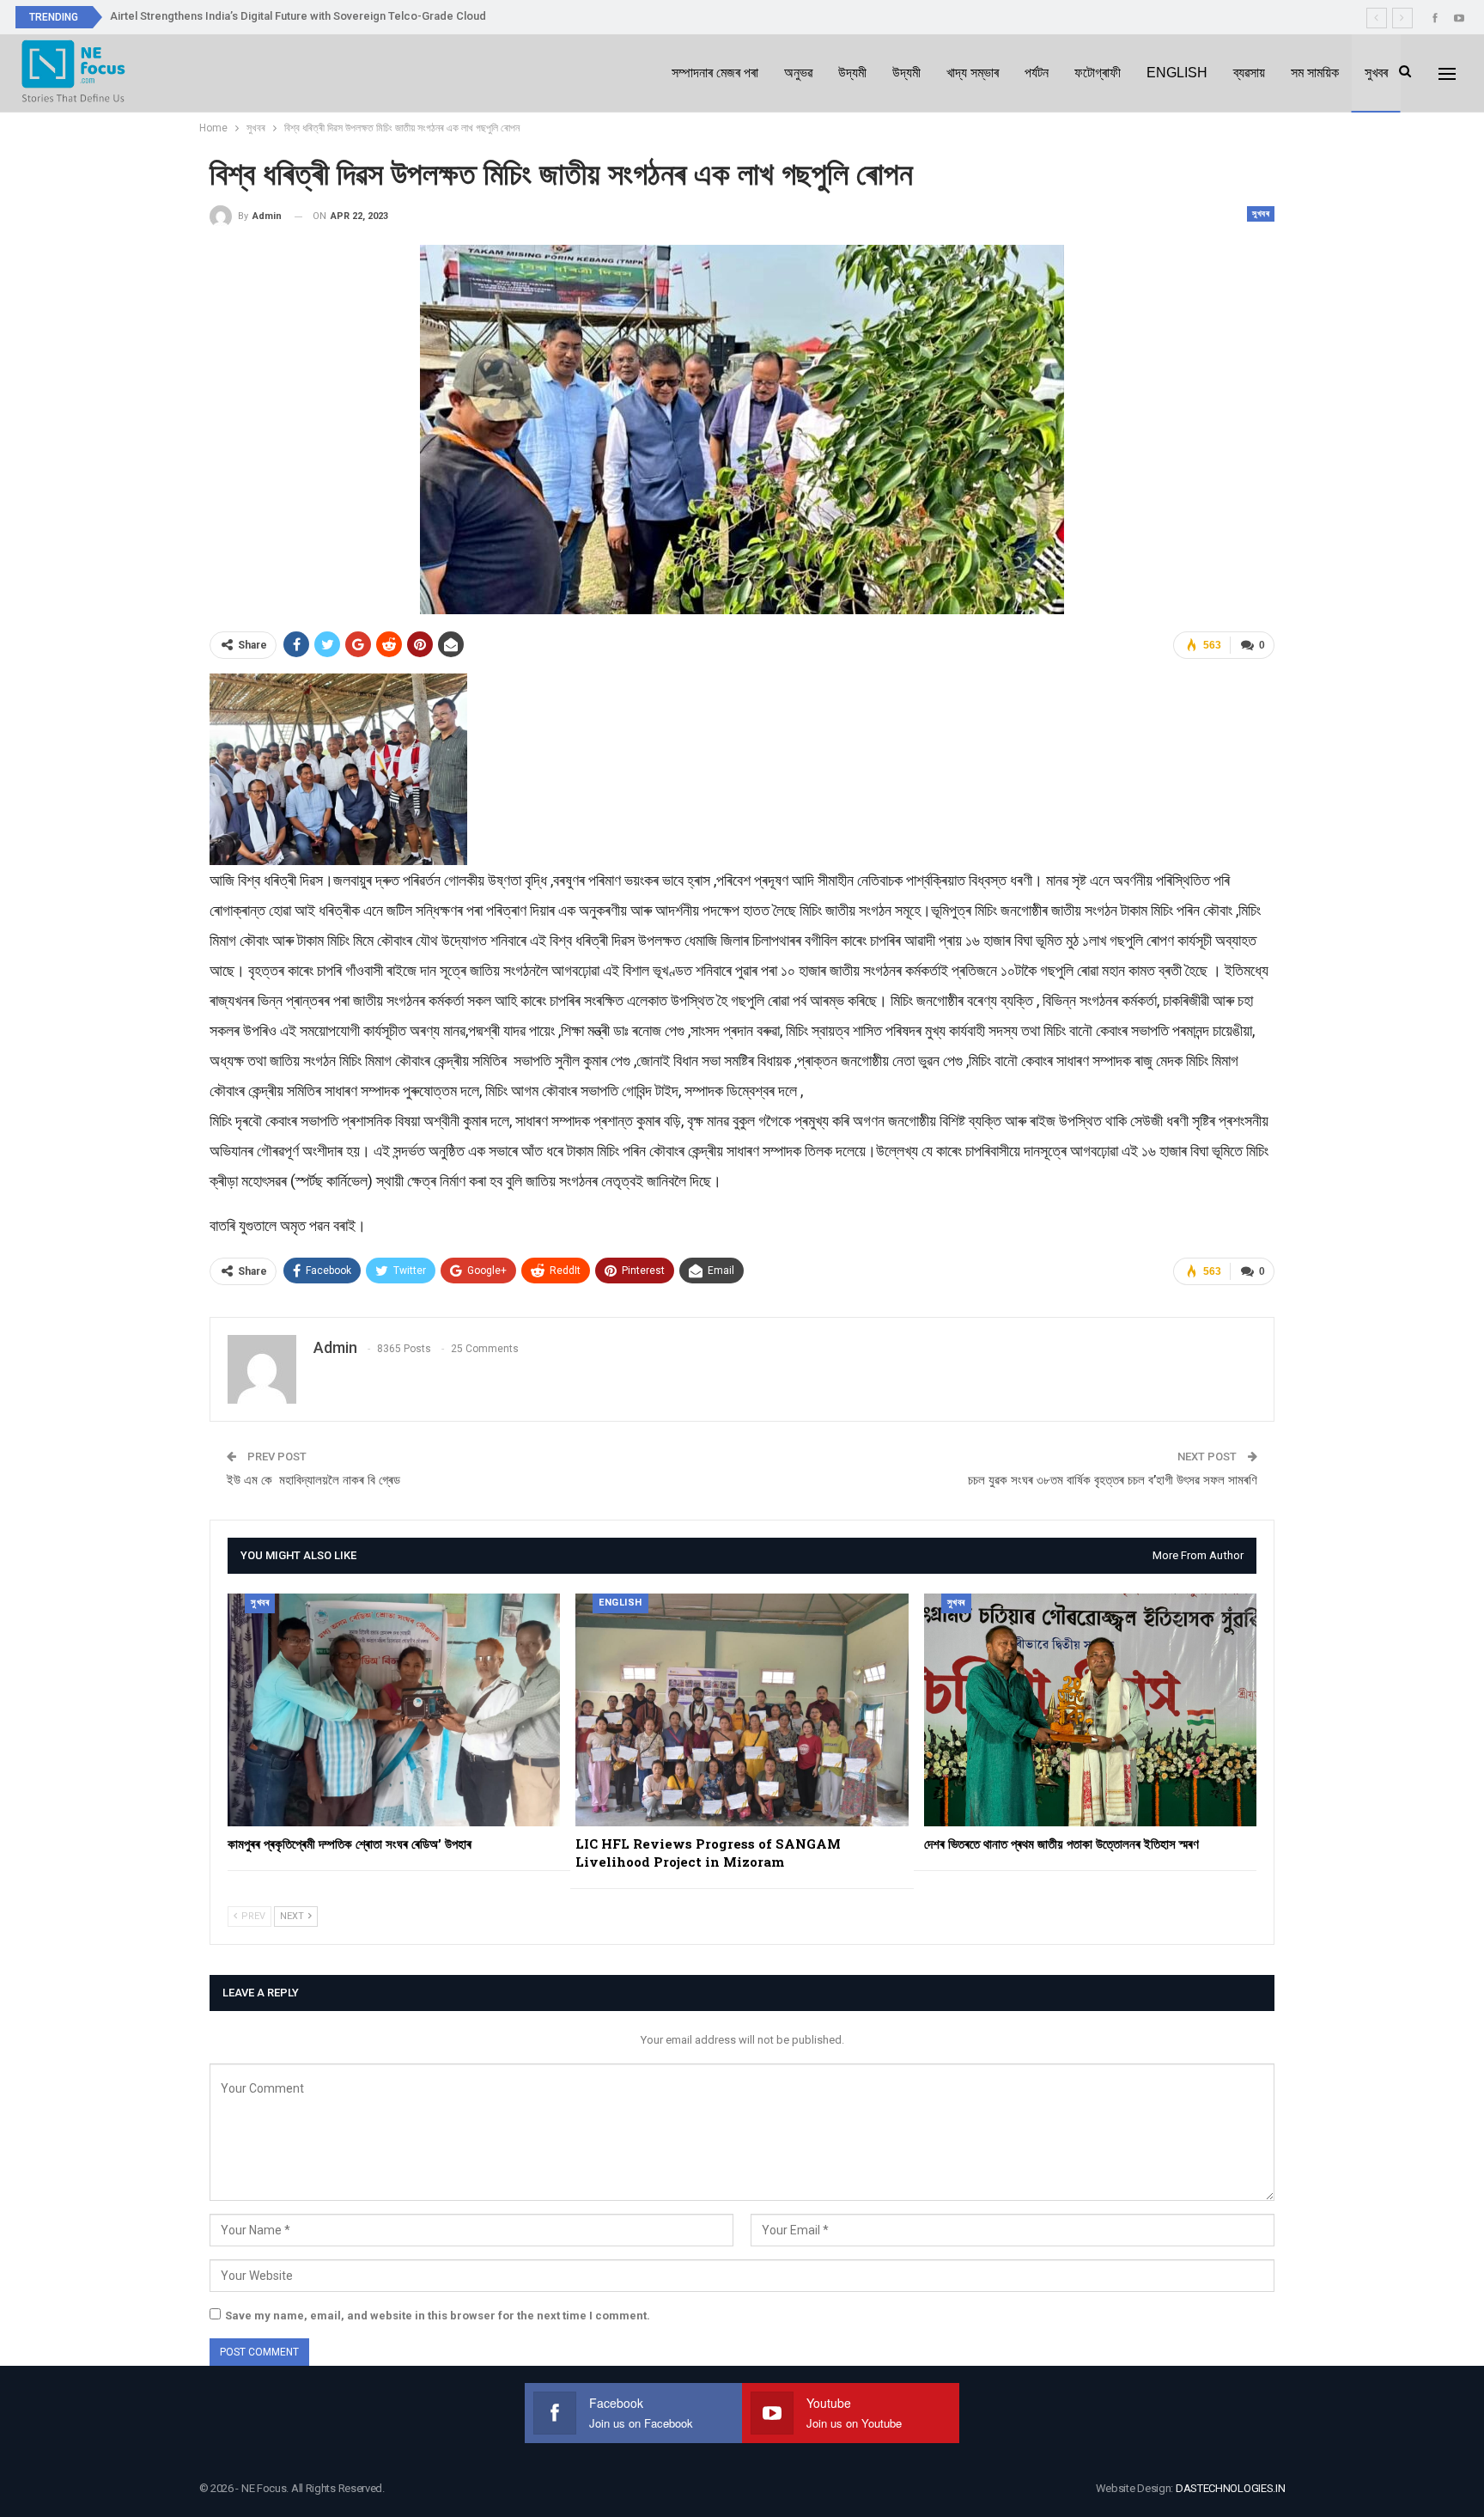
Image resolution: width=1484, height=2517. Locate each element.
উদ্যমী (852, 73)
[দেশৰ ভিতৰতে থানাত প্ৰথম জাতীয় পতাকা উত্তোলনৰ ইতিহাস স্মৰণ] (1090, 1710)
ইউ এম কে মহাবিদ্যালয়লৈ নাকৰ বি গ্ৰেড (313, 1480)
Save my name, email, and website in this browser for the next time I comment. (438, 2316)
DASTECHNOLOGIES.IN (1231, 2488)
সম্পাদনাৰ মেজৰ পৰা (715, 73)
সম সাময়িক (1315, 73)
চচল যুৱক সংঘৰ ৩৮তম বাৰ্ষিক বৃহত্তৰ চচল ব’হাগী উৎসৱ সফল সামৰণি (1113, 1480)
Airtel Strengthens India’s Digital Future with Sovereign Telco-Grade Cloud (298, 16)
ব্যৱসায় (1249, 73)
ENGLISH (1177, 73)
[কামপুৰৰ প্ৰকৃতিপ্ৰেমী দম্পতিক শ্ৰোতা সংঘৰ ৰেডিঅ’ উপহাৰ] (394, 1710)
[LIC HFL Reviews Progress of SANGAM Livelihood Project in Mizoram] (742, 1710)
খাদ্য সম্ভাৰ (973, 73)
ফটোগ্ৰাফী (1098, 73)
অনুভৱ (798, 73)
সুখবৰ (1376, 73)
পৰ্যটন (1037, 73)
